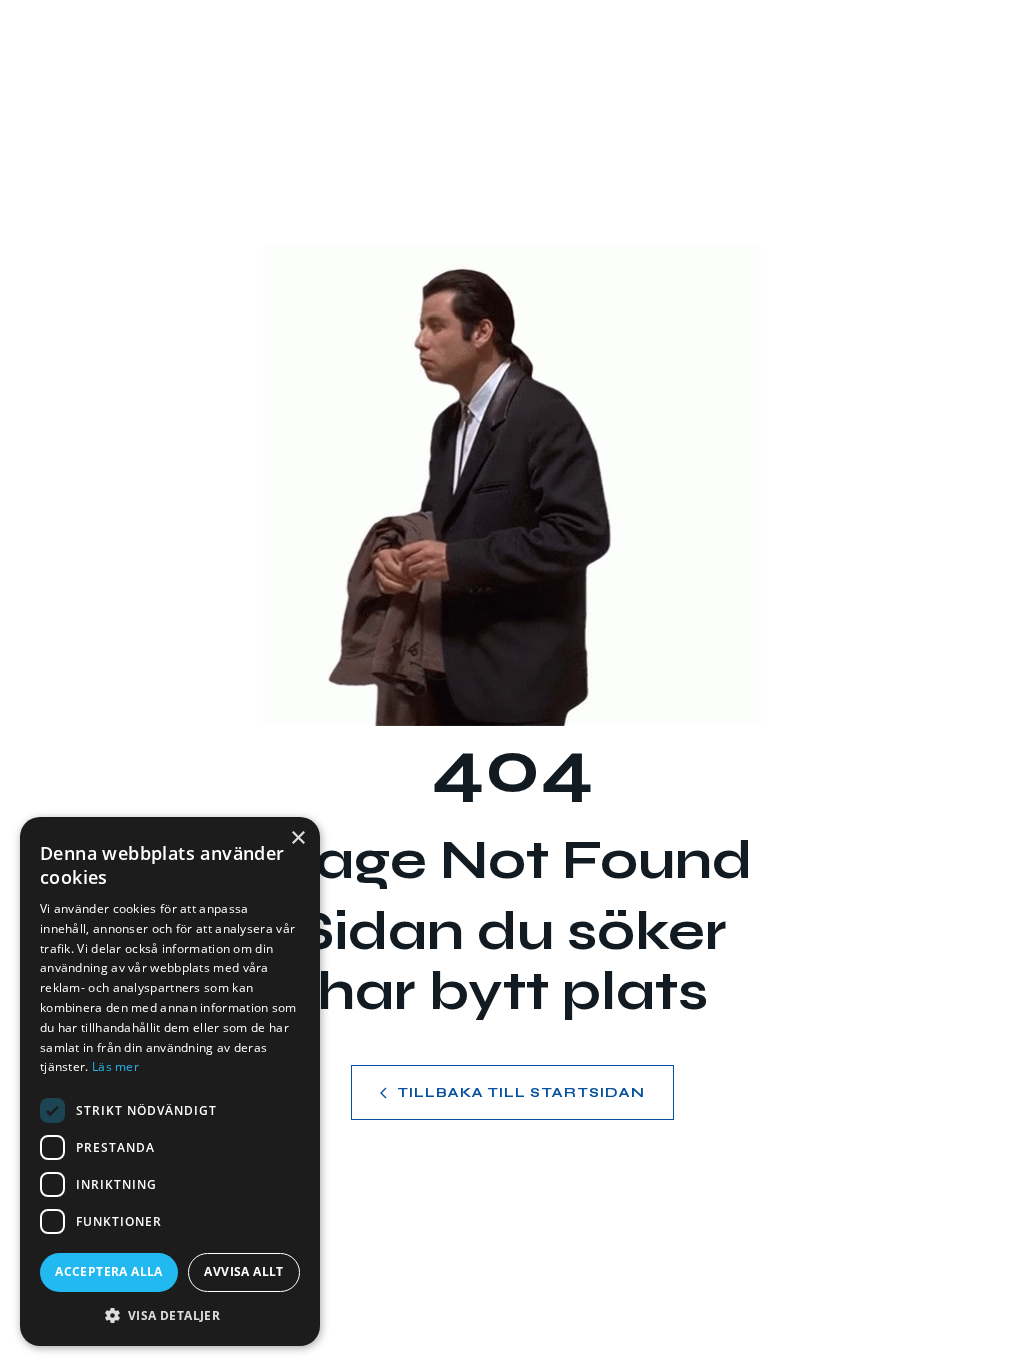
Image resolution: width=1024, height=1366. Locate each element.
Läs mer (115, 1066)
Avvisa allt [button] (243, 1271)
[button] (170, 1315)
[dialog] (170, 1081)
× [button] (297, 838)
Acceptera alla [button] (109, 1271)
